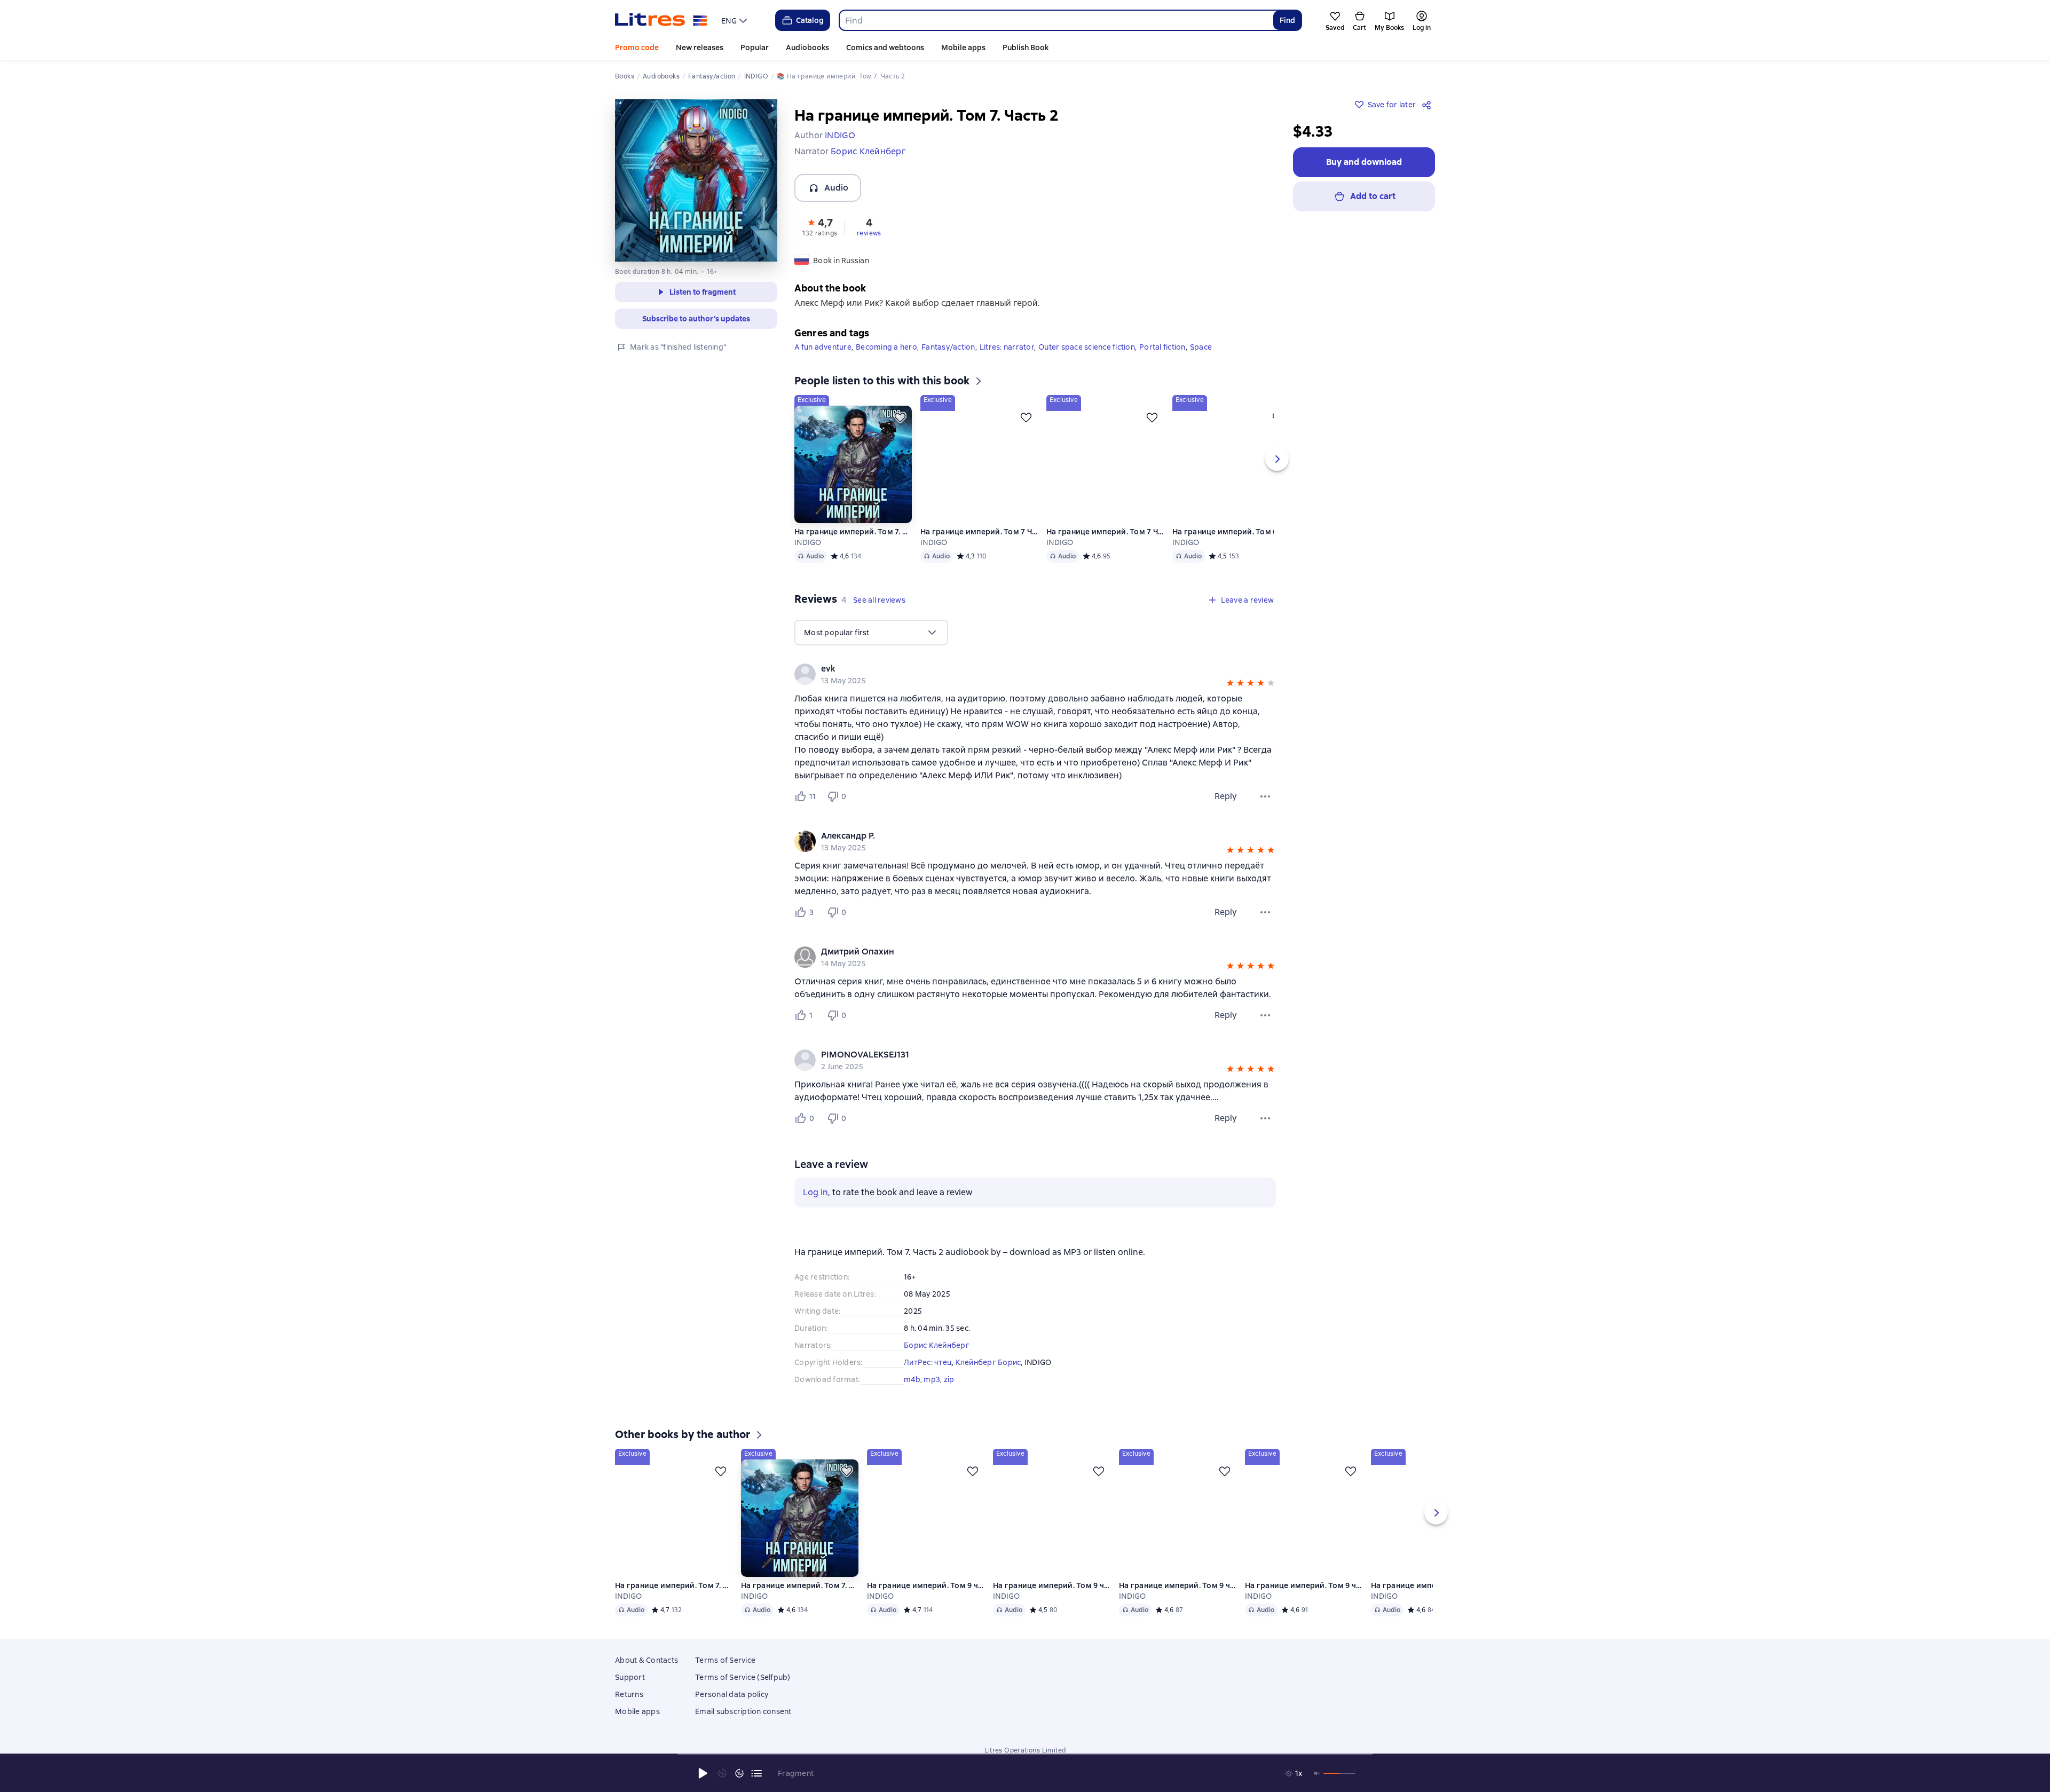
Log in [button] (815, 1192)
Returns (629, 1710)
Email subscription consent (743, 1727)
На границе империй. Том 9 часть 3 (1178, 1601)
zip (949, 1379)
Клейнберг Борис (988, 1362)
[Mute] (1317, 1773)
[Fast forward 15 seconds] (739, 1773)
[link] (1020, 669)
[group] (1035, 674)
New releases (700, 48)
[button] (820, 226)
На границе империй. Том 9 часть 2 (1304, 1601)
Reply (1226, 796)
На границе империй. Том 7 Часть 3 (979, 532)
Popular (755, 48)
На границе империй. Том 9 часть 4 (1052, 1601)
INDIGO (808, 542)
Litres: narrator (1007, 347)
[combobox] (1056, 20)
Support (630, 1693)
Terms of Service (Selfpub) (743, 1693)
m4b (912, 1379)
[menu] (735, 20)
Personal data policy (732, 1710)
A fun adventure (823, 347)
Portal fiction (1162, 347)
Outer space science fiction (1087, 347)
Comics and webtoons (885, 48)
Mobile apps (963, 48)
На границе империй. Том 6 (1225, 532)
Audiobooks (807, 48)
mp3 (932, 1379)
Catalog (810, 20)
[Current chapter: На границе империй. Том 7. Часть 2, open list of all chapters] (756, 1773)
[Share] (1429, 105)
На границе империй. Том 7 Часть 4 (1105, 532)
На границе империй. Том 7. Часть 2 (674, 1601)
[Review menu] (1265, 796)
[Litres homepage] (661, 20)
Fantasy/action (948, 347)
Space (1201, 347)
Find (1287, 20)
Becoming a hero (886, 347)
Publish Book (1026, 48)
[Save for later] (900, 417)
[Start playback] (703, 1773)
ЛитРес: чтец (928, 1362)
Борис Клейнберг (937, 1345)
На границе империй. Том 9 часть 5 (926, 1601)
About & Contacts (646, 1676)
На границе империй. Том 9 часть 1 (1430, 1601)
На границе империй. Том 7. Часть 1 (853, 532)
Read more (1894, 1697)
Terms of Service (725, 1676)
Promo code (637, 48)
